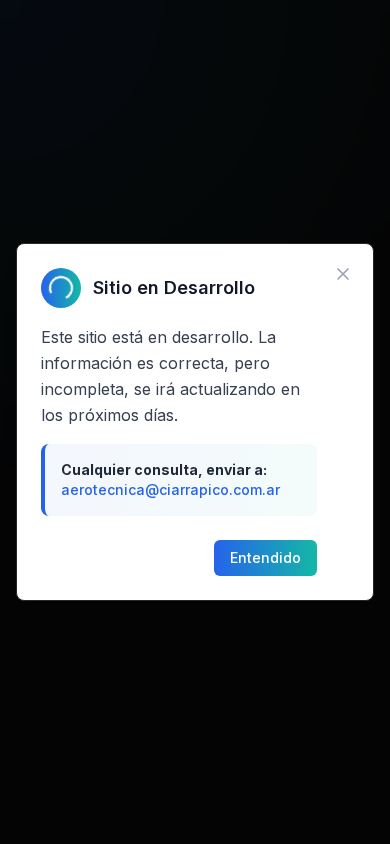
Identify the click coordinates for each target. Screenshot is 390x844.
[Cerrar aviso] (343, 274)
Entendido (265, 557)
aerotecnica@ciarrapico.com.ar (170, 489)
